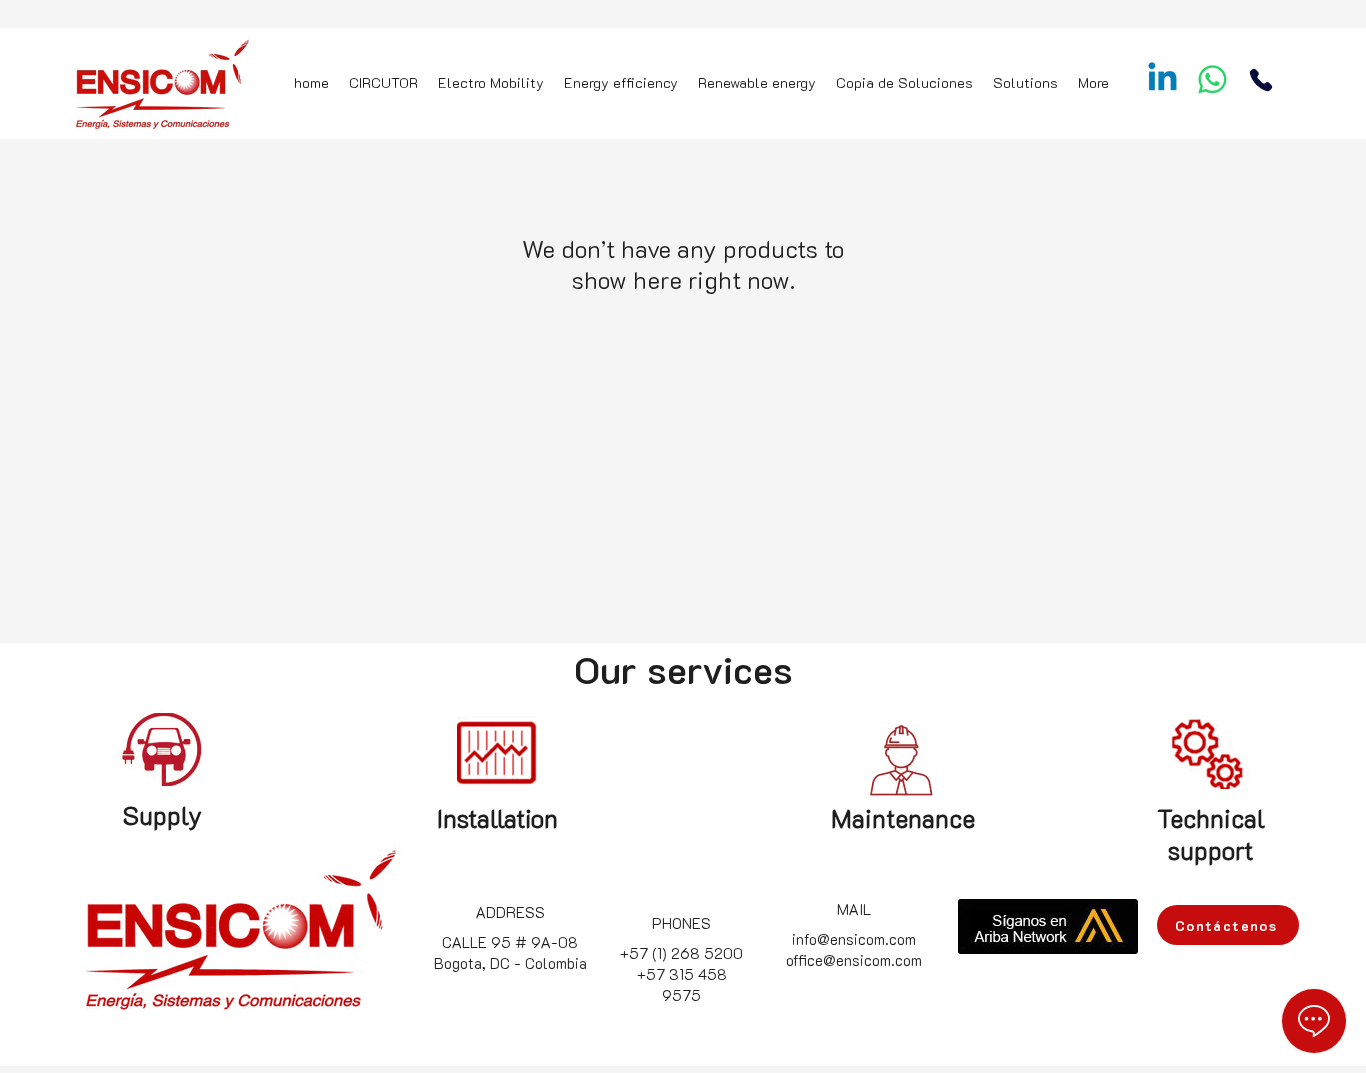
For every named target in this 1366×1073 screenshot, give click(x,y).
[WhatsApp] (1212, 79)
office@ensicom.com (854, 960)
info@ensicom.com (854, 939)
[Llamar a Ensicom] (1260, 79)
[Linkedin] (1162, 79)
